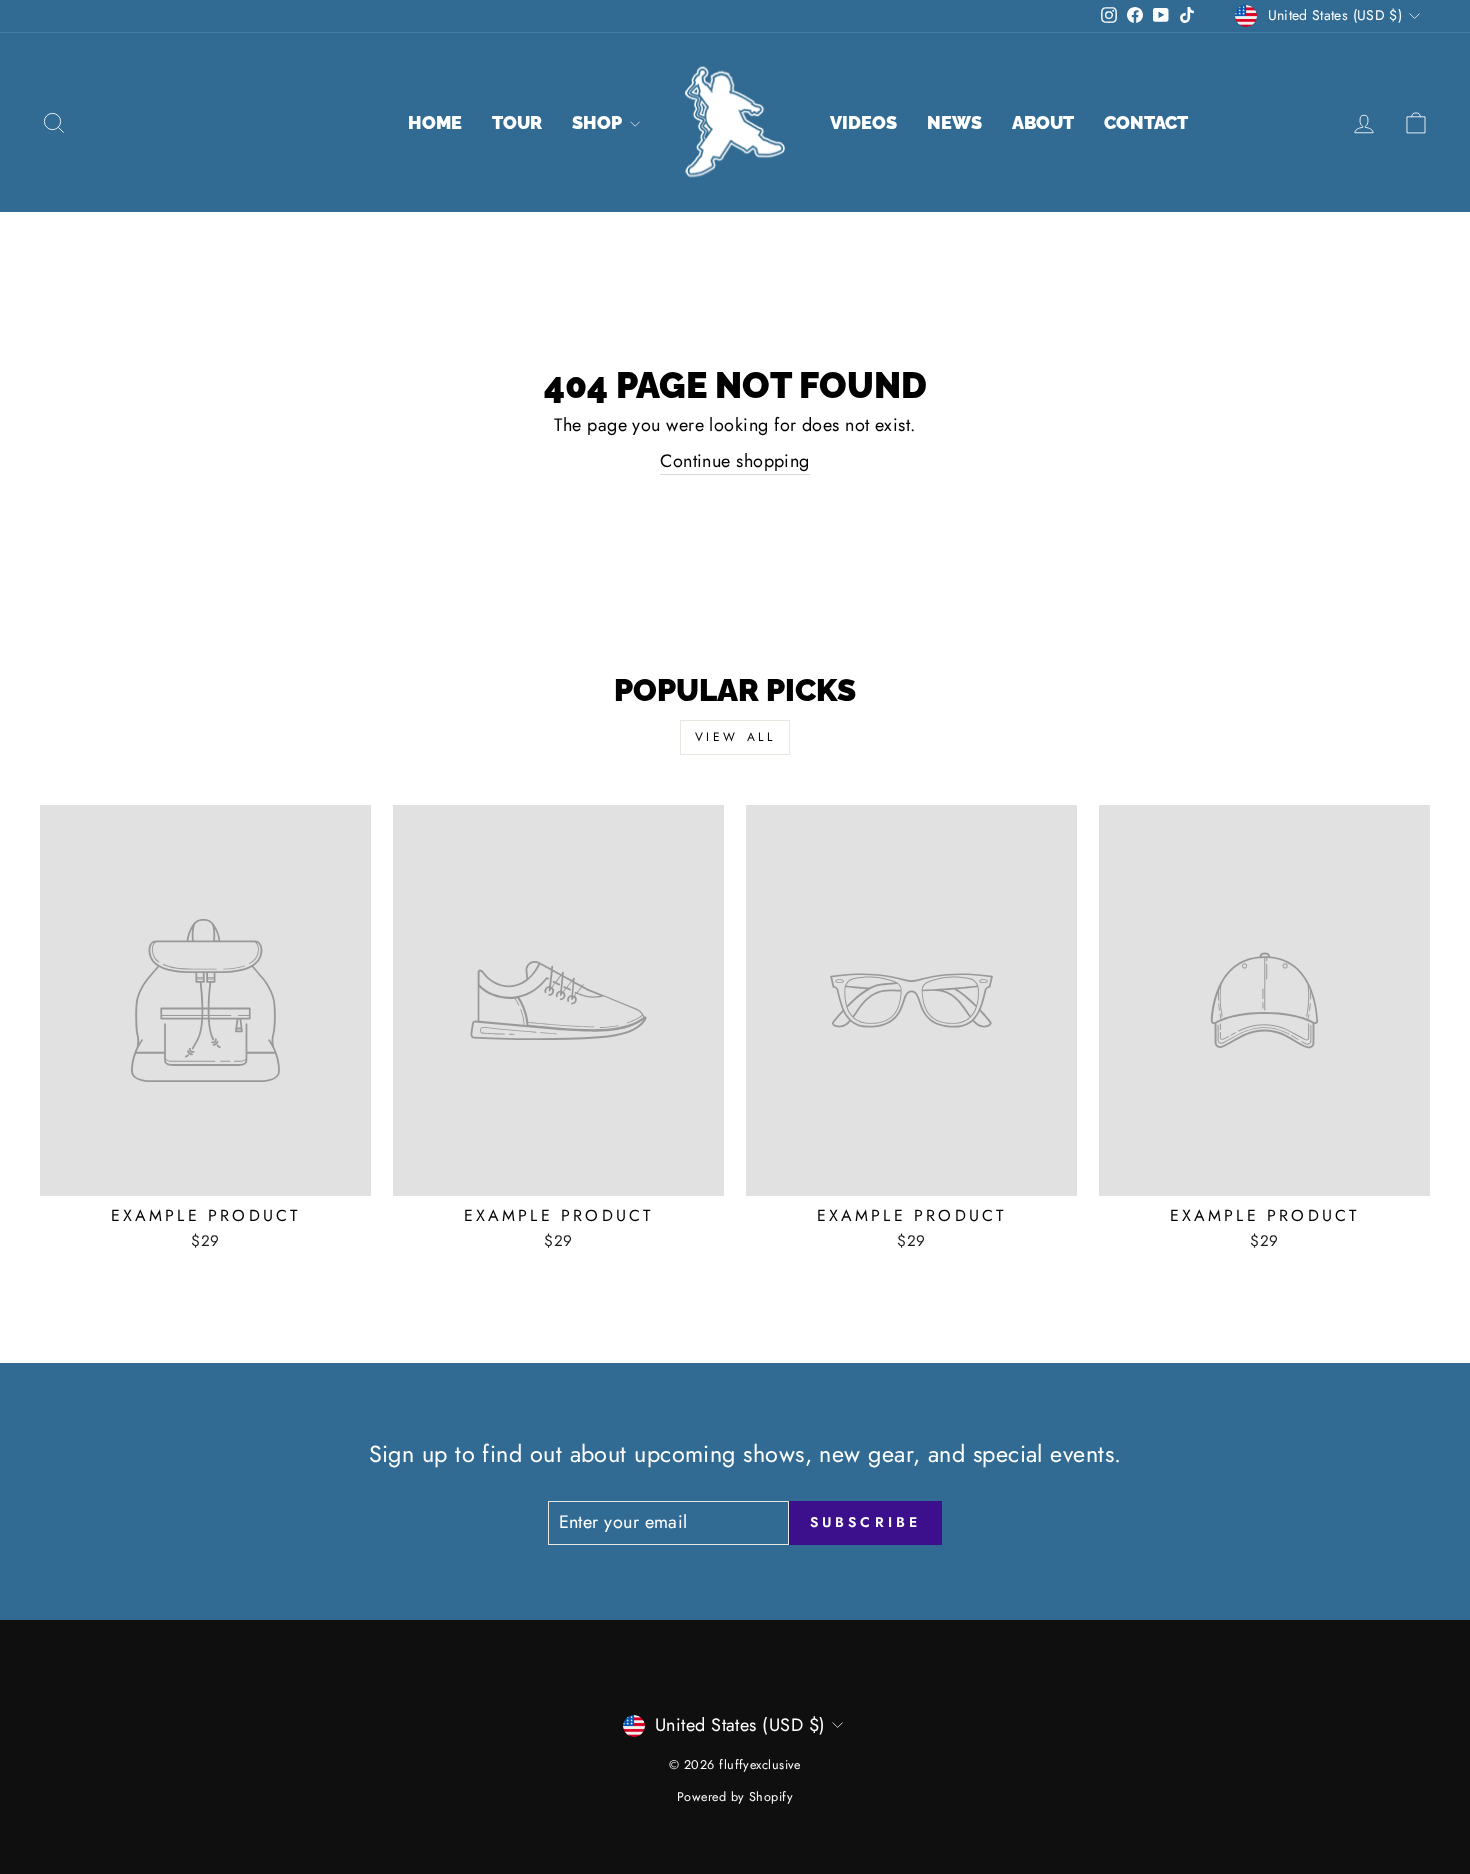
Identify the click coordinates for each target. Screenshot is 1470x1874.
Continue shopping (735, 461)
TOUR (517, 122)
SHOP (598, 122)
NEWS (954, 122)
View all (735, 737)
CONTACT (1146, 122)
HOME (435, 122)
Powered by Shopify (735, 1797)
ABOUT (1043, 122)
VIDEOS (863, 122)
